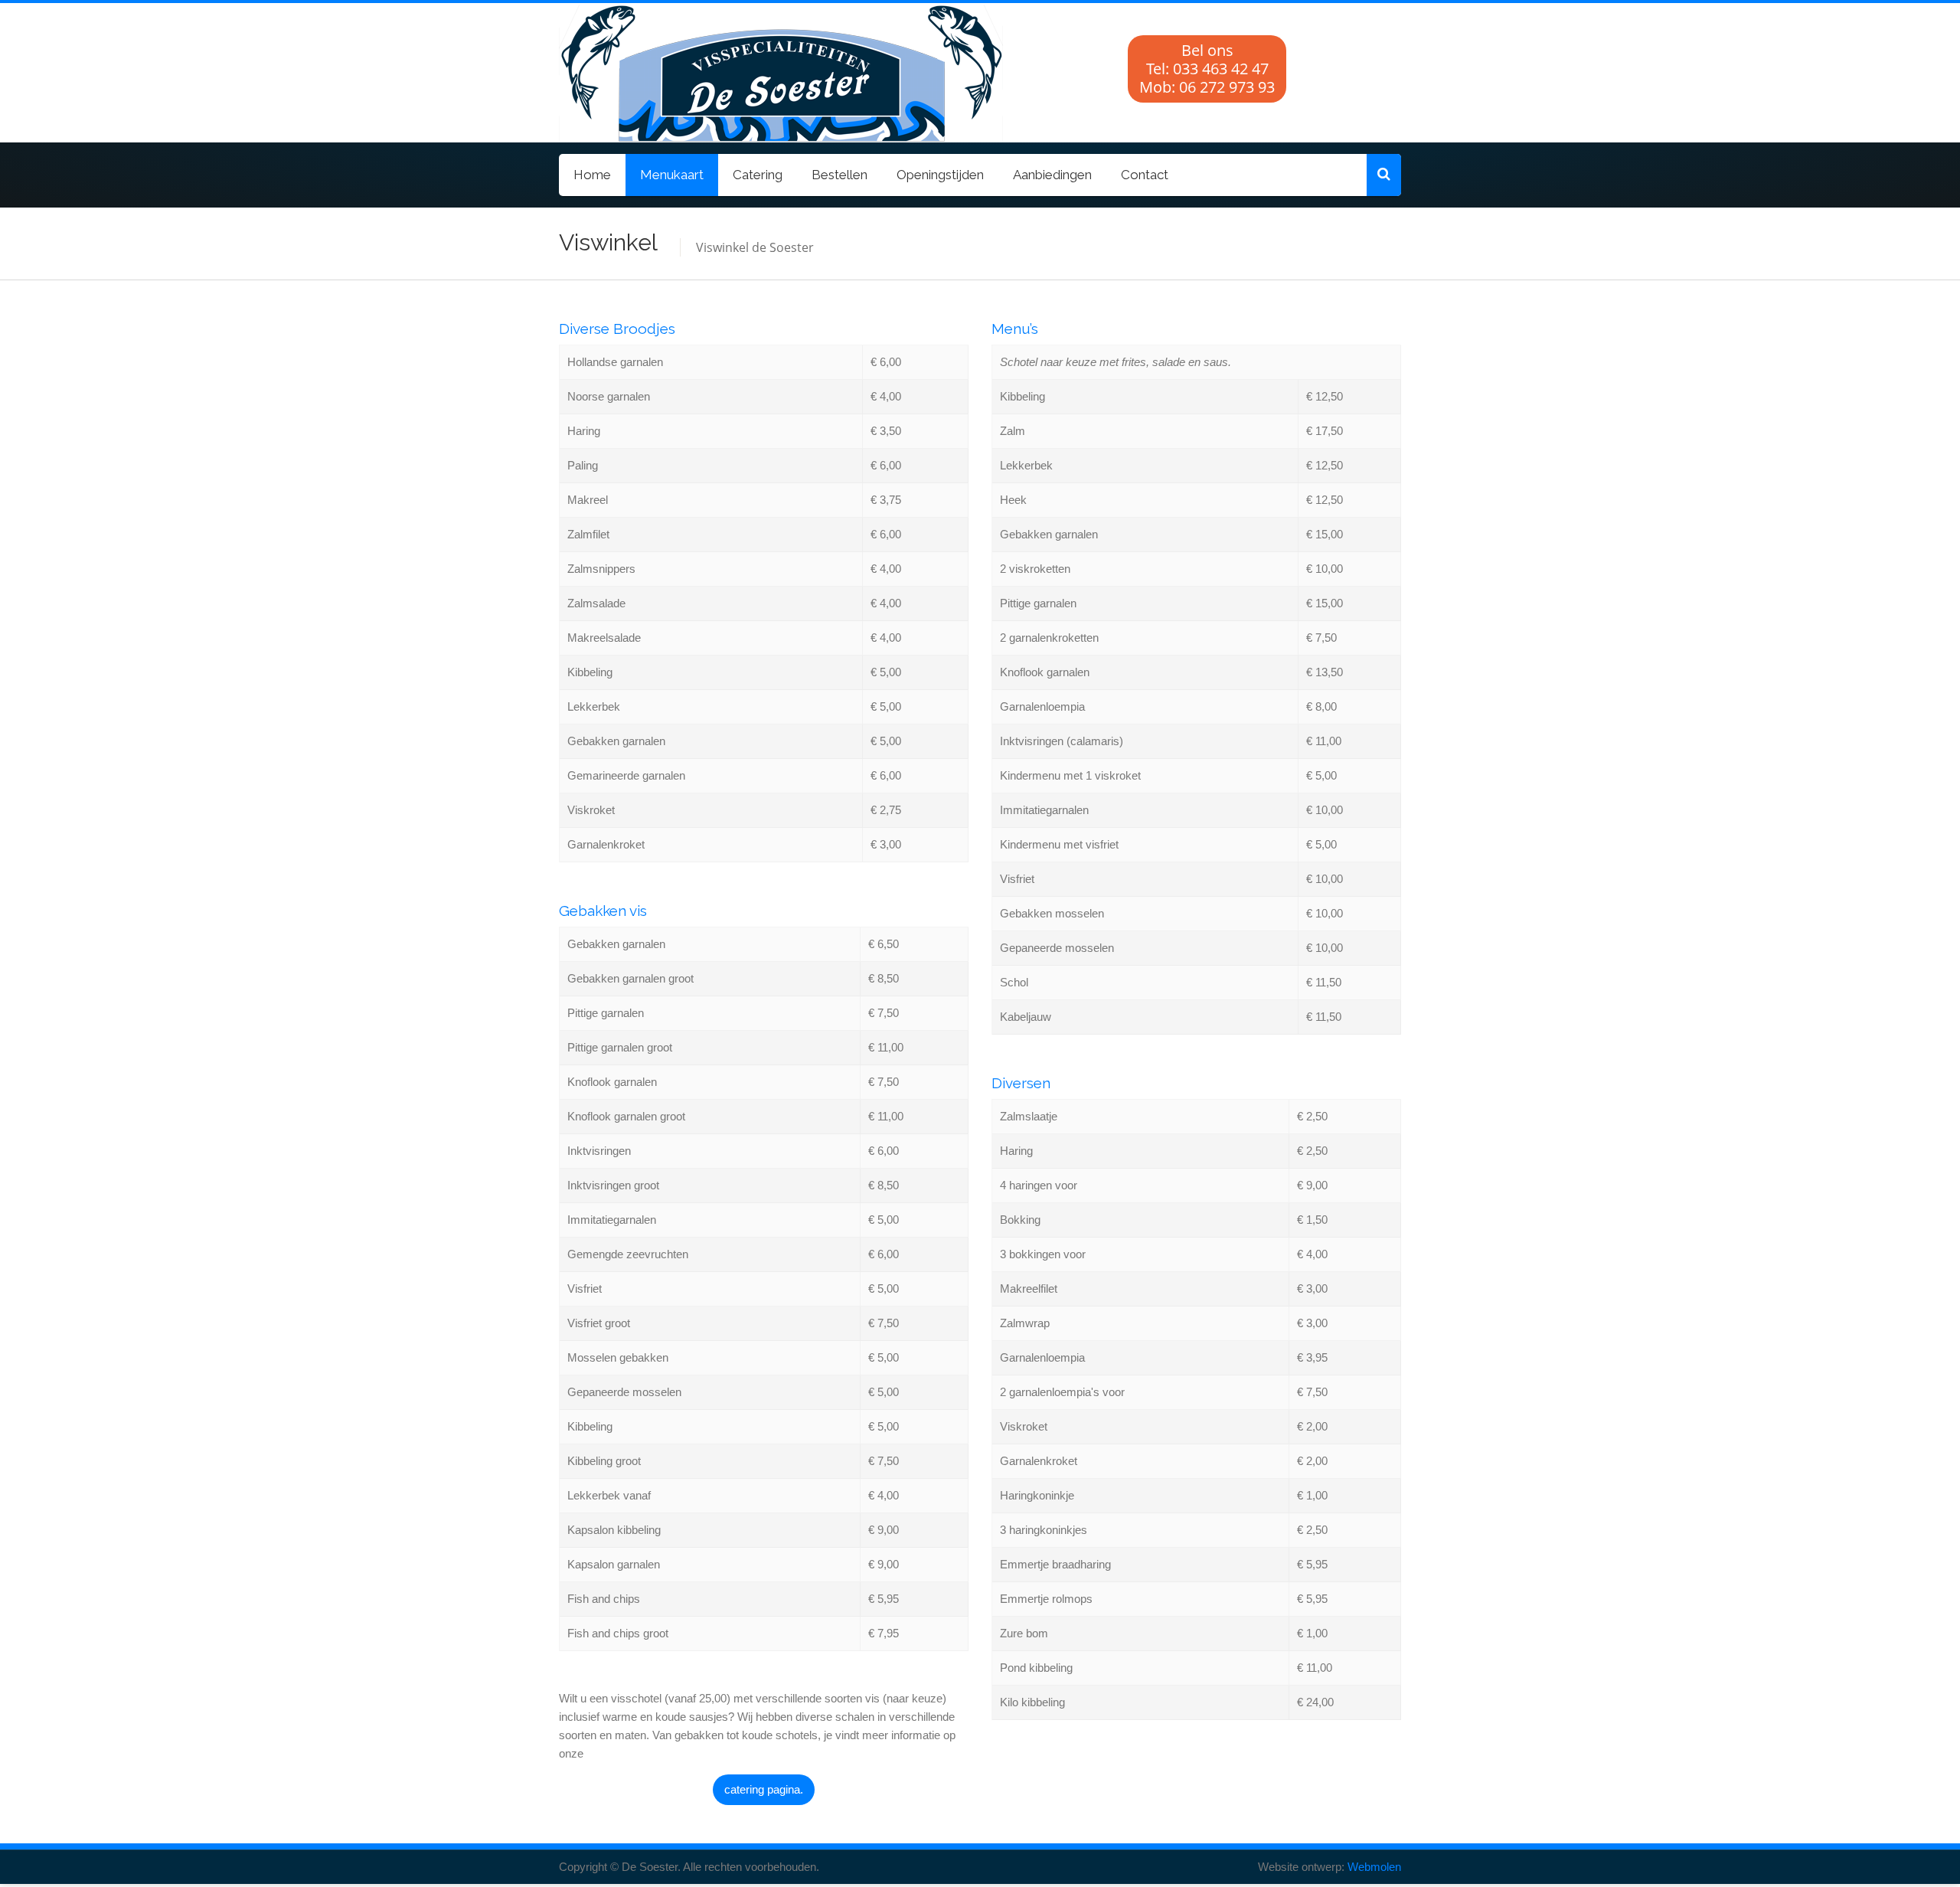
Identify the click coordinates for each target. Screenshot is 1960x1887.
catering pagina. (764, 1789)
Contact (1145, 175)
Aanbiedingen (1052, 175)
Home (592, 175)
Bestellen (840, 175)
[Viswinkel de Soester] (685, 74)
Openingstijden (940, 175)
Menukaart (672, 175)
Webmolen (1374, 1867)
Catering (758, 175)
